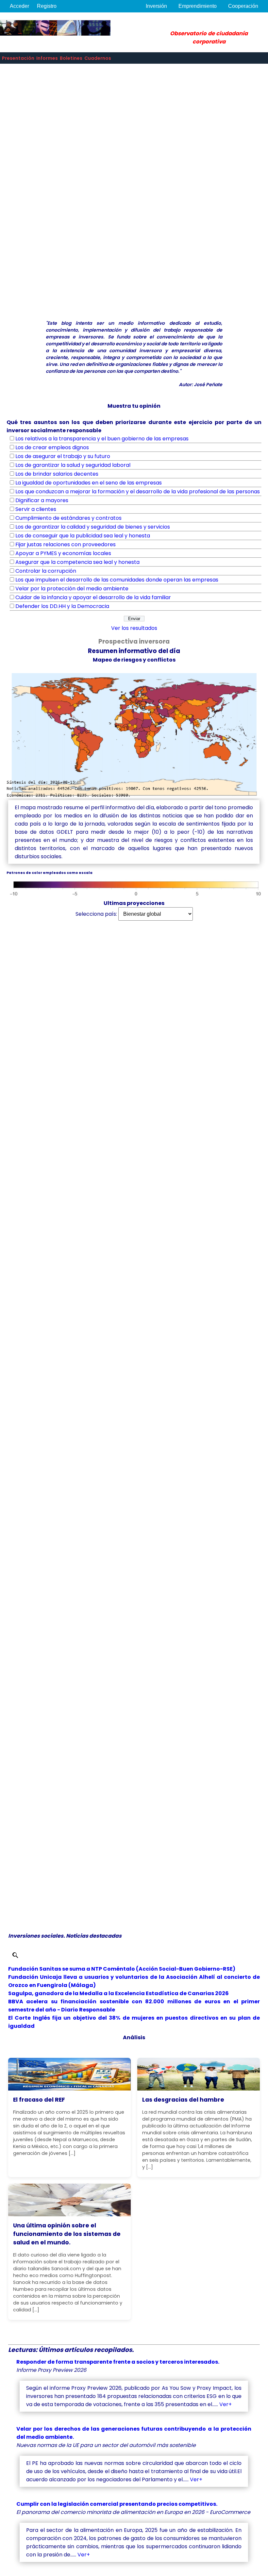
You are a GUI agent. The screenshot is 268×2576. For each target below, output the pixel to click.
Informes (47, 58)
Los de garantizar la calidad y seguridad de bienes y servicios (93, 527)
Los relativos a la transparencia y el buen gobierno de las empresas (102, 439)
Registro (47, 6)
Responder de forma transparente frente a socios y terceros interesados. (118, 2362)
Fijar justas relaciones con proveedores (66, 544)
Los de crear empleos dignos (52, 447)
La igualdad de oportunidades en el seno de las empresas (89, 483)
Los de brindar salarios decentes (57, 474)
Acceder (19, 6)
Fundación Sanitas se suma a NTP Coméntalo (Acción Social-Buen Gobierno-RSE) (122, 1969)
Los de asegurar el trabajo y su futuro (63, 456)
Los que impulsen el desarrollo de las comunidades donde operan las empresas (117, 580)
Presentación (18, 58)
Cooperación (243, 6)
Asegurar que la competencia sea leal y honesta (77, 562)
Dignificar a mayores (42, 500)
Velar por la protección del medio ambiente (72, 589)
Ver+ (226, 2404)
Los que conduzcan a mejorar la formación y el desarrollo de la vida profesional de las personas (138, 492)
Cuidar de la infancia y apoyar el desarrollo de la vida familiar (93, 597)
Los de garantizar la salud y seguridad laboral (73, 465)
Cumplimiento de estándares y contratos (68, 518)
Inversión (156, 6)
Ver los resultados (134, 628)
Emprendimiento (198, 6)
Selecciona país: (96, 914)
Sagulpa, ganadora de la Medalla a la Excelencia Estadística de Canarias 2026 (118, 1993)
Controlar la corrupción (46, 571)
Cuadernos (98, 58)
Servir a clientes (36, 509)
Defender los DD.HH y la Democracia (62, 606)
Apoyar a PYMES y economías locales (63, 553)
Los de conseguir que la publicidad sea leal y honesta (83, 536)
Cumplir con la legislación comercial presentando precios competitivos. (117, 2504)
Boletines (71, 58)
